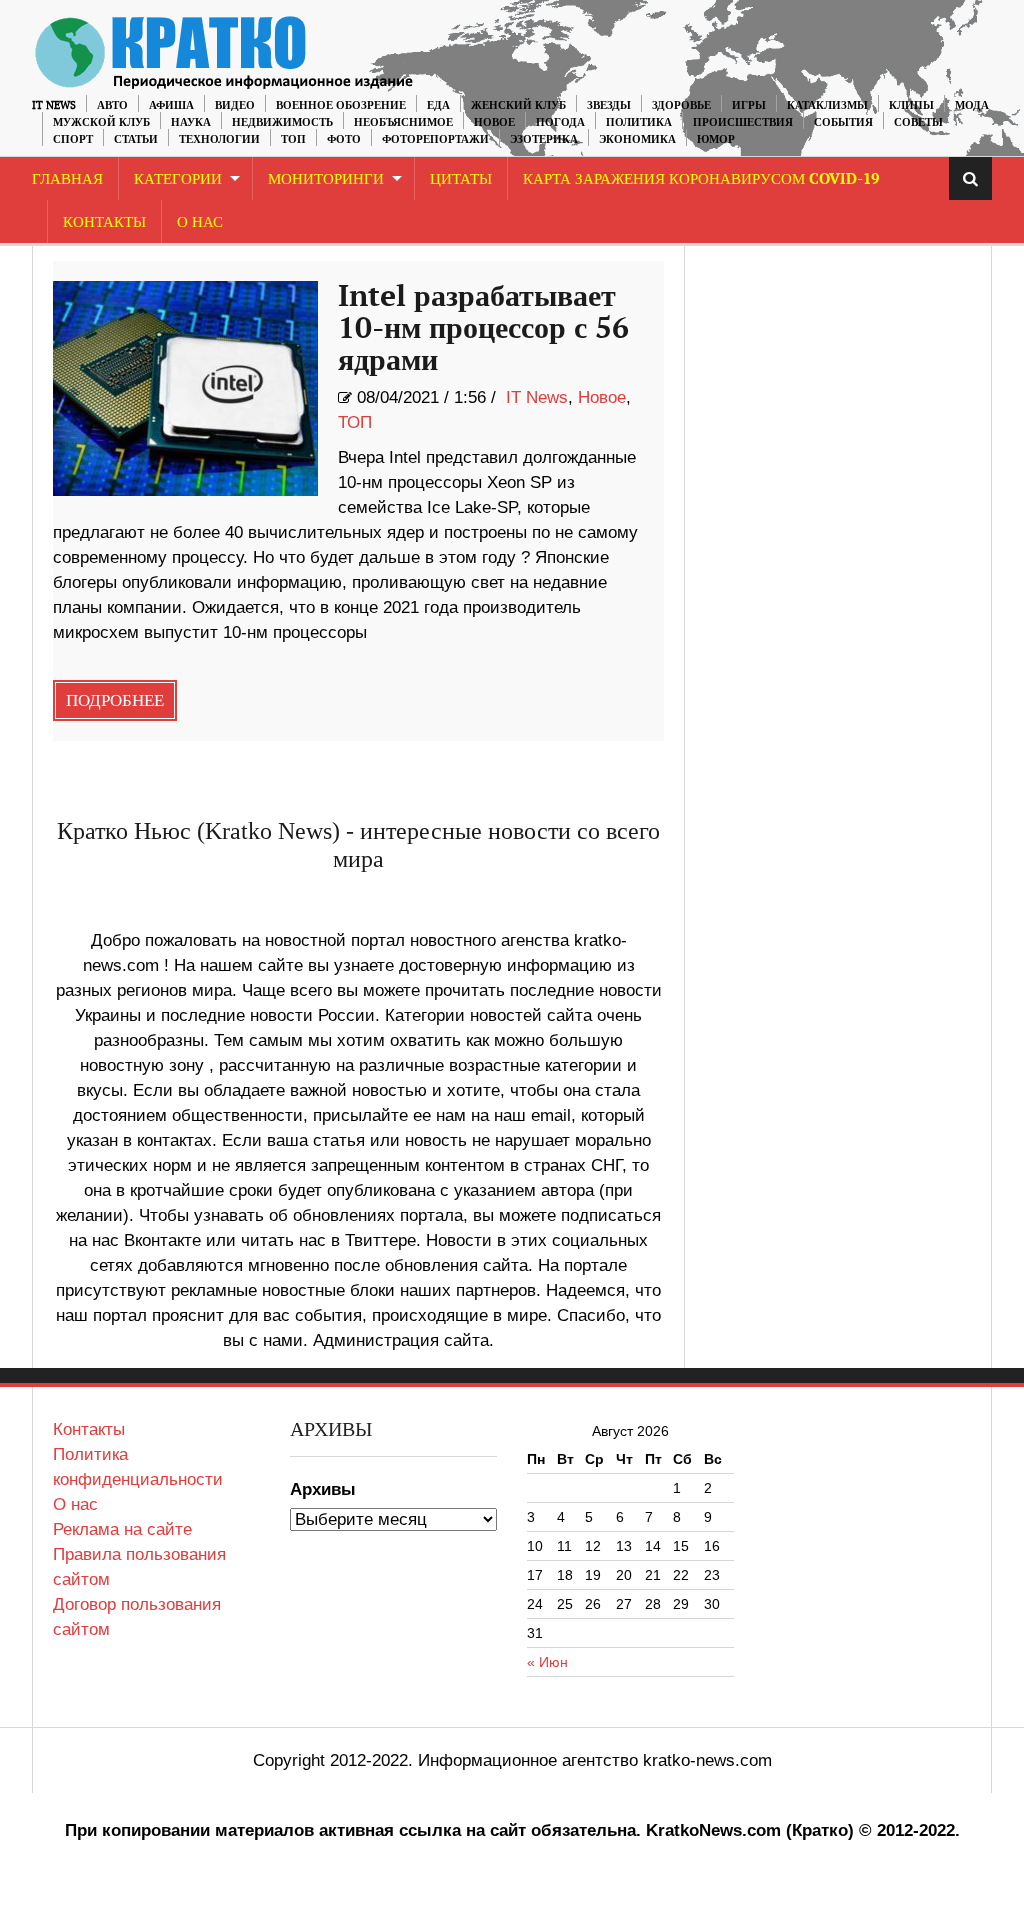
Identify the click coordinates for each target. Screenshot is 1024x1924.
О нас (75, 1504)
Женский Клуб (518, 105)
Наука (191, 122)
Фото (344, 139)
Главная (67, 179)
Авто (112, 105)
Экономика (637, 139)
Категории (178, 179)
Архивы (323, 1489)
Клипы (911, 105)
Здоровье (681, 105)
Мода (972, 105)
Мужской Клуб (101, 122)
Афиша (171, 105)
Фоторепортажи (435, 139)
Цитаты (461, 179)
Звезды (609, 105)
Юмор (716, 139)
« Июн (547, 1662)
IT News (54, 105)
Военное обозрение (341, 105)
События (843, 122)
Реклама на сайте (122, 1529)
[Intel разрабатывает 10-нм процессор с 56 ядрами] (185, 388)
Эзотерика (544, 139)
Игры (749, 105)
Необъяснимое (403, 122)
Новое (494, 122)
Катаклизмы (827, 105)
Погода (560, 122)
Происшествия (743, 122)
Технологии (219, 139)
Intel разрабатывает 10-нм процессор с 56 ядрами (483, 329)
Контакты (104, 222)
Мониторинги (326, 179)
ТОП (293, 139)
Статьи (136, 139)
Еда (438, 105)
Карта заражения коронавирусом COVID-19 (701, 179)
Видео (235, 105)
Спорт (73, 139)
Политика (639, 122)
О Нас (200, 222)
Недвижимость (282, 122)
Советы (918, 122)
